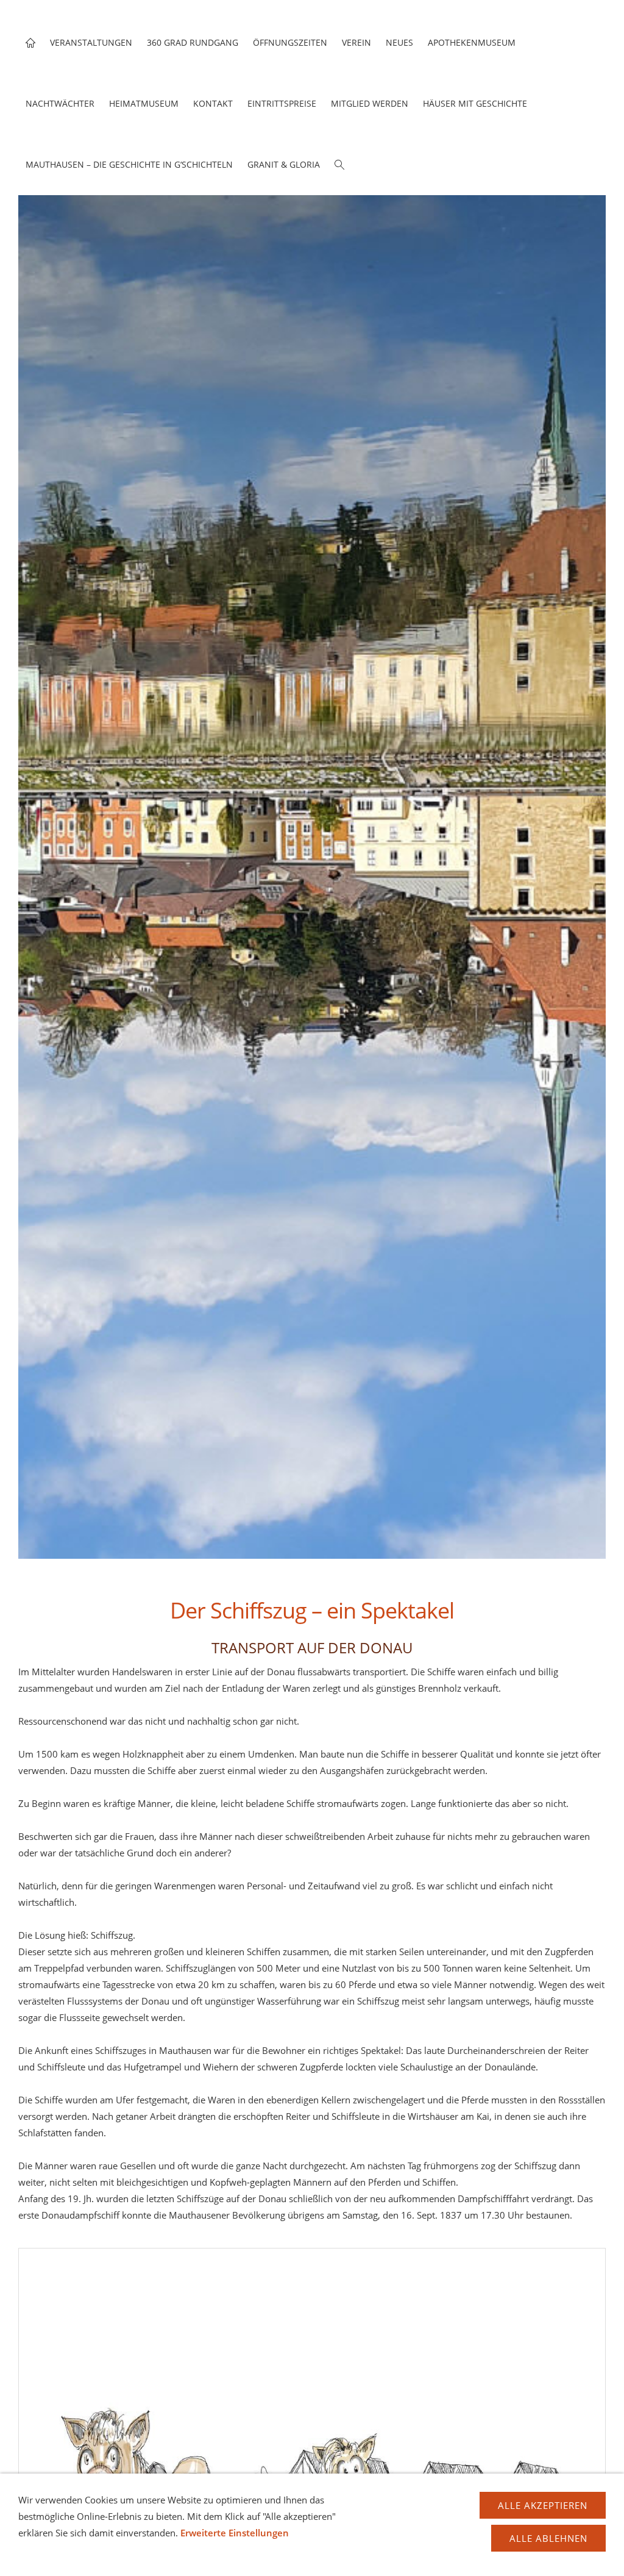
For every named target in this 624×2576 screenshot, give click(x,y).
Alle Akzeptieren (543, 2505)
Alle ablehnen (548, 2538)
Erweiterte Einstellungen (235, 2533)
